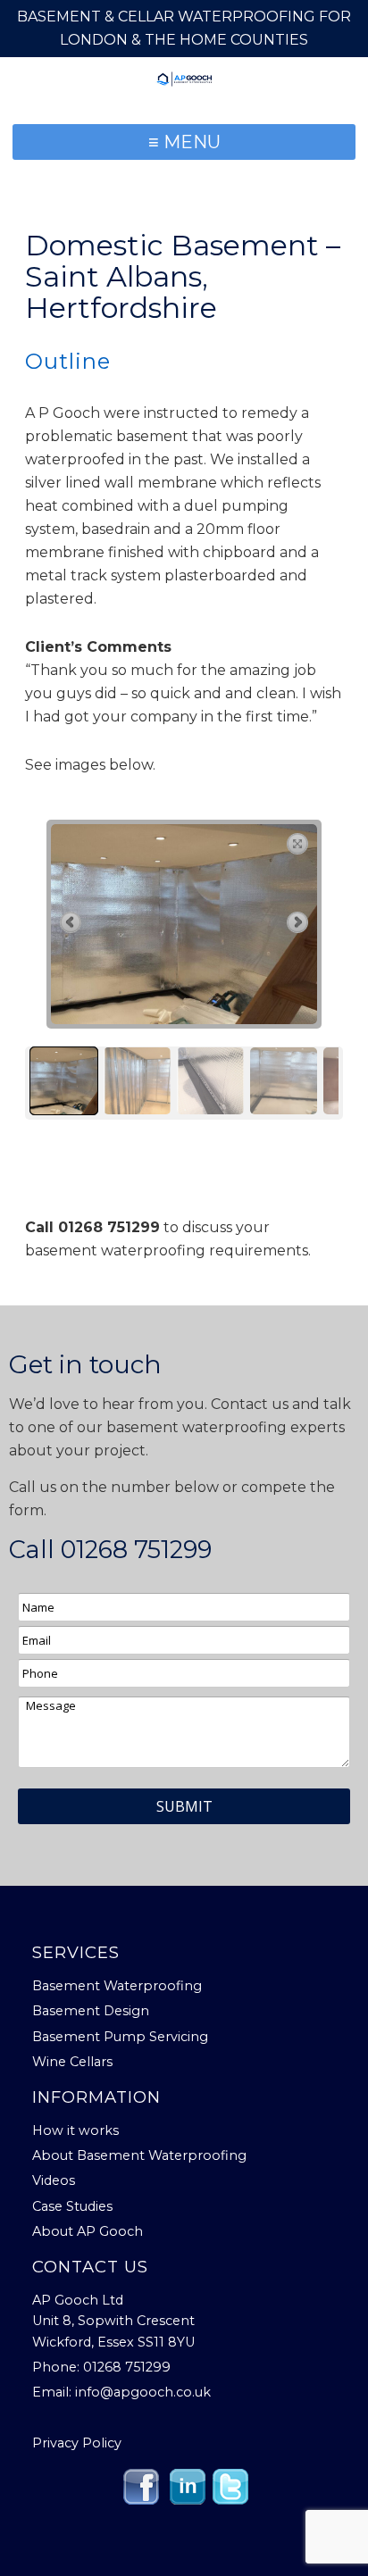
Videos (54, 2180)
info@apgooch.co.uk (143, 2392)
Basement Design (91, 2011)
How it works (75, 2130)
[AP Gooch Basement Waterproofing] (184, 79)
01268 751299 (136, 1550)
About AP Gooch (88, 2231)
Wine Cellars (72, 2062)
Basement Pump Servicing (120, 2037)
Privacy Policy (77, 2443)
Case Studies (72, 2206)
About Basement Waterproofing (139, 2155)
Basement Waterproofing (117, 1986)
